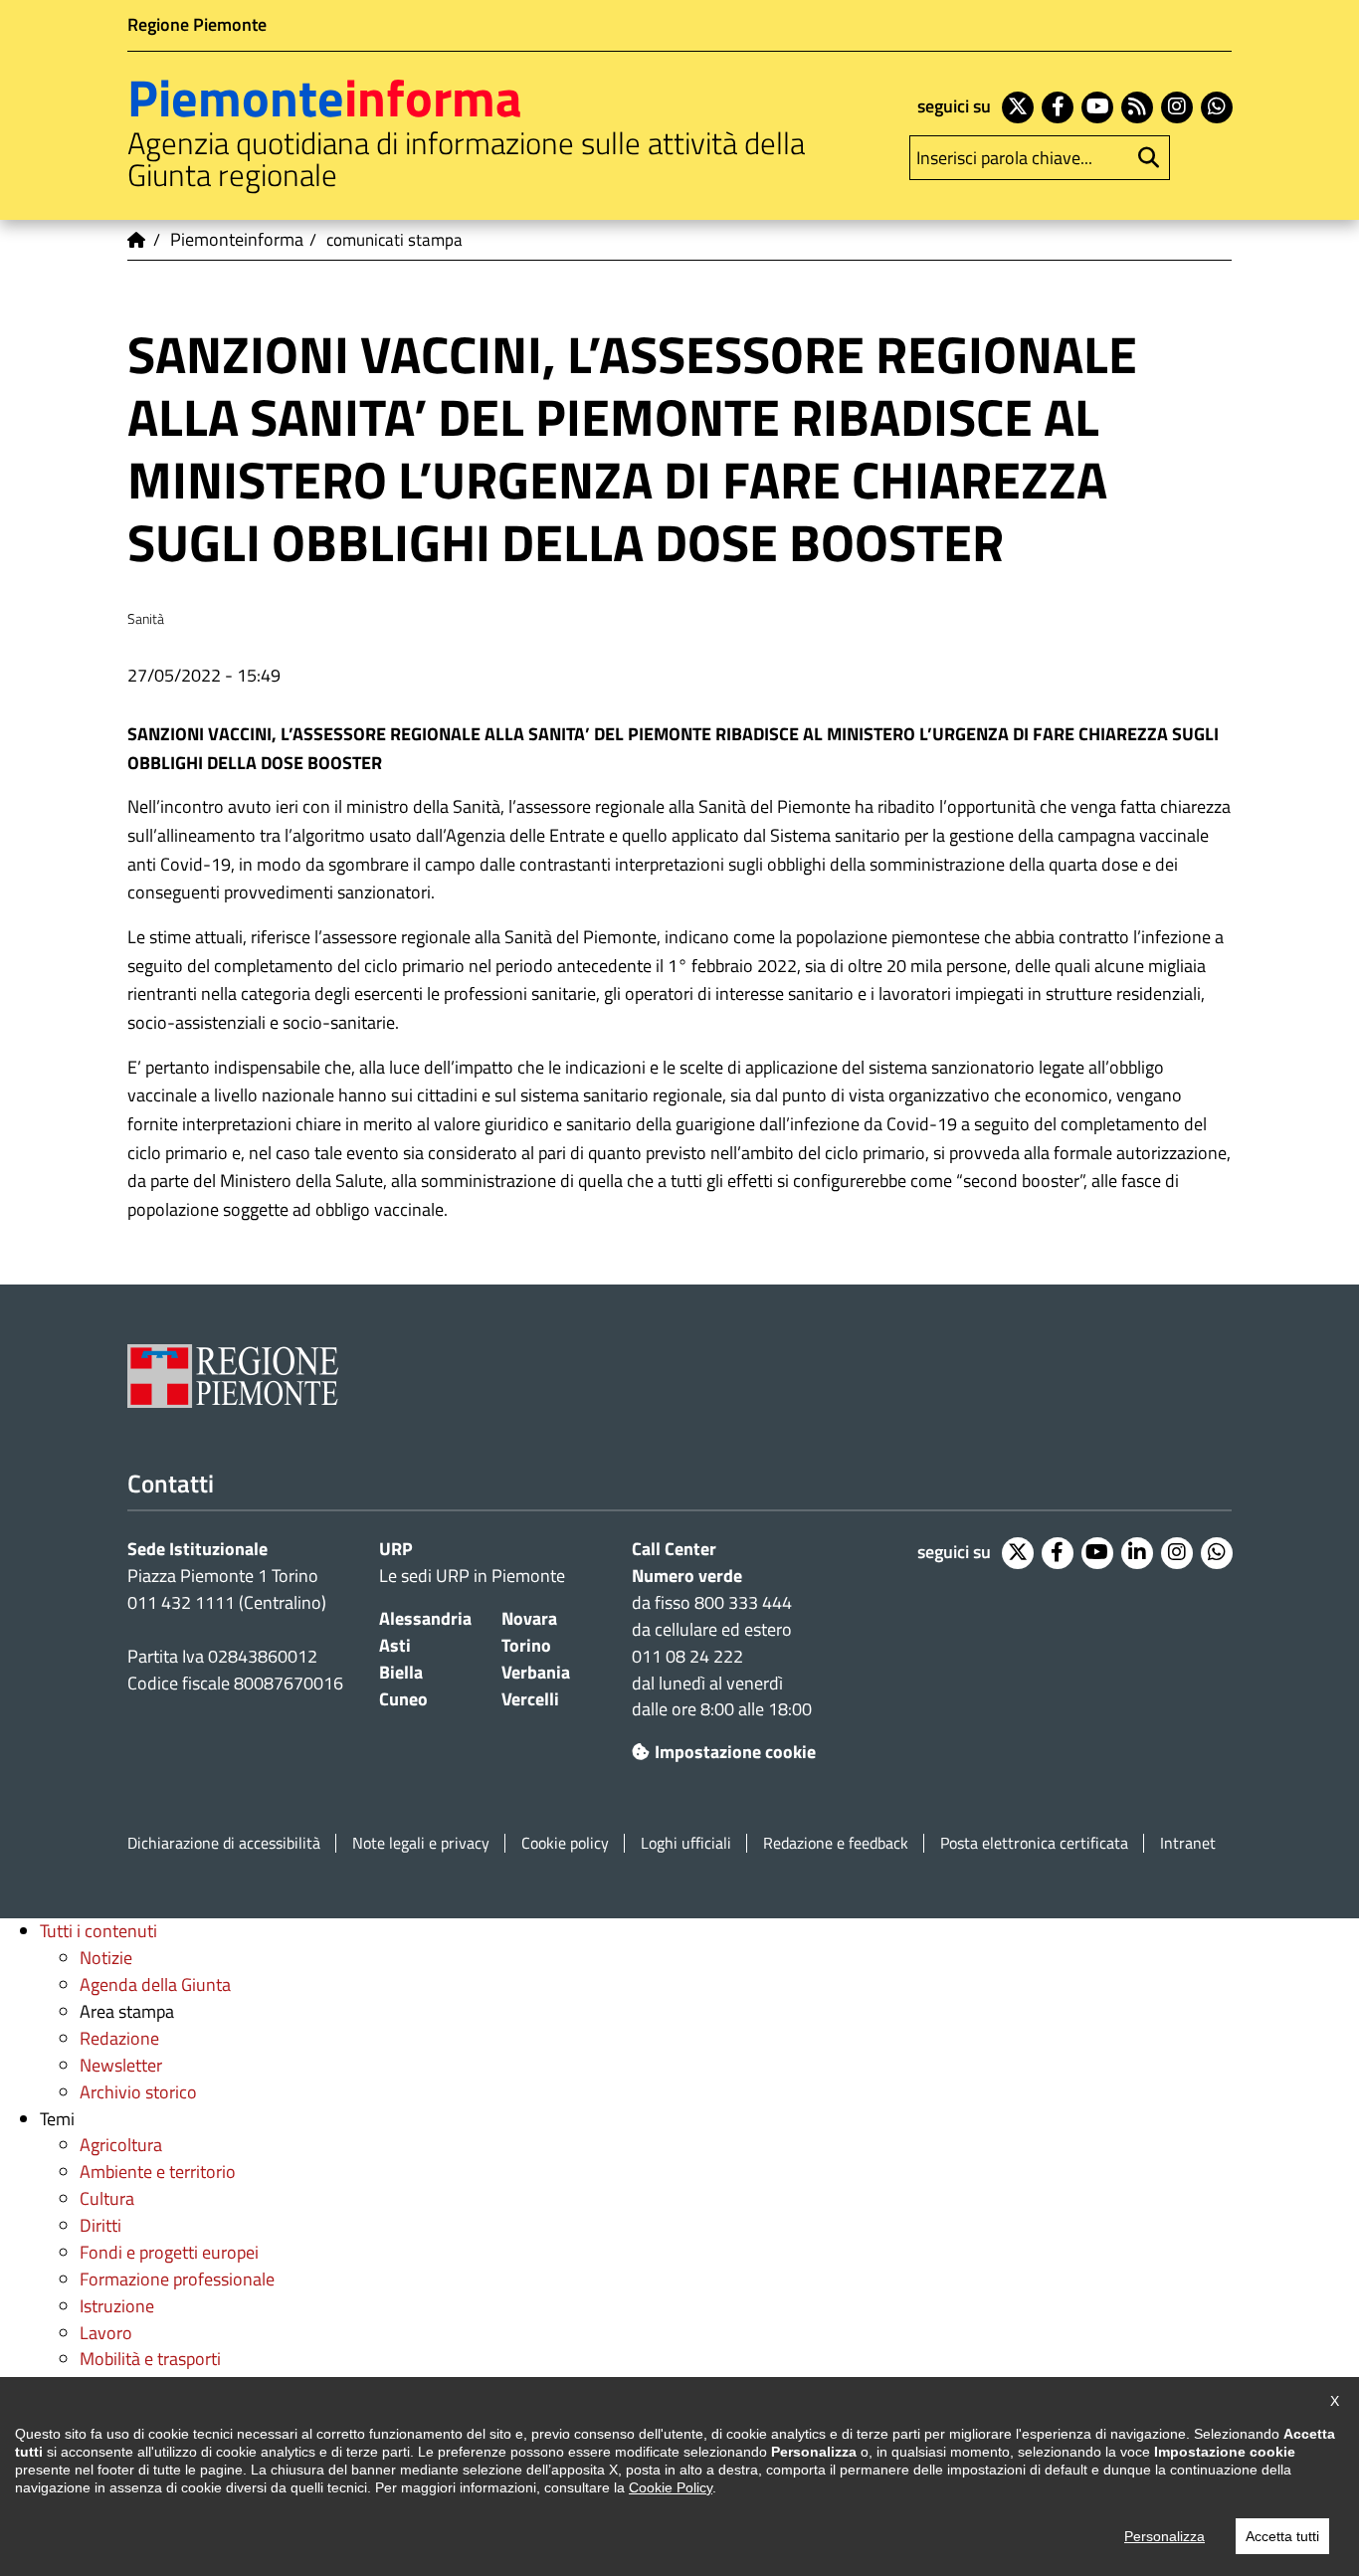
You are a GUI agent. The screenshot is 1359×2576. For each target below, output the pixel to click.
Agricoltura (121, 2145)
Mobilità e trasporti (150, 2359)
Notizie (106, 1958)
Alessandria (425, 1618)
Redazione (119, 2038)
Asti (395, 1645)
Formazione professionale (177, 2279)
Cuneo (403, 1699)
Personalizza (1165, 2536)
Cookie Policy (671, 2487)
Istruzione (117, 2306)
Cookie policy (565, 1843)
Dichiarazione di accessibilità (224, 1843)
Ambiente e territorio (158, 2172)
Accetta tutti (1282, 2536)
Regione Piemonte (197, 24)
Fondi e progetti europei (169, 2252)
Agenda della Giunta (155, 1984)
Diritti (100, 2225)
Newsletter (121, 2065)
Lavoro (106, 2333)
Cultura (107, 2198)
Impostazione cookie (735, 1752)
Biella (401, 1672)
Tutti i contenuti (98, 1931)
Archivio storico (138, 2092)
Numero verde (687, 1576)
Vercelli (530, 1699)
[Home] (137, 240)
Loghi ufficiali (686, 1843)
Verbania (536, 1672)
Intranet (1188, 1843)
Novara (529, 1618)
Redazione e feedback (836, 1843)
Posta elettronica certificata (1034, 1843)
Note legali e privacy (421, 1843)
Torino (526, 1645)
